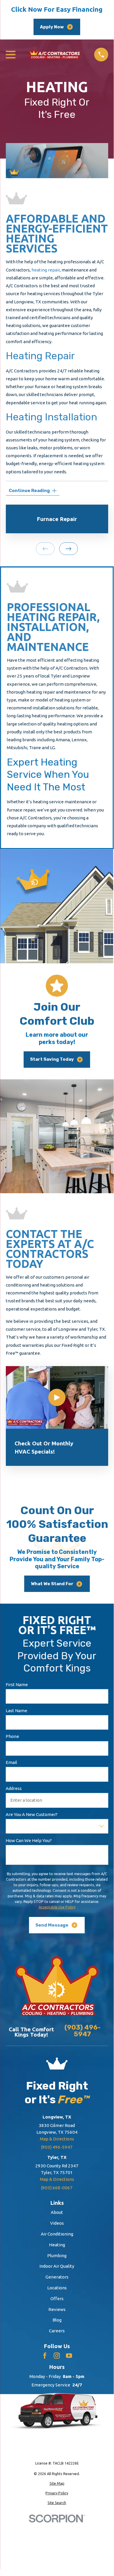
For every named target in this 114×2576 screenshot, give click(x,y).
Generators (57, 2277)
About (57, 2212)
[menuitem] (57, 2483)
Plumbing (57, 2256)
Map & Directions (57, 2139)
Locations (57, 2288)
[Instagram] (57, 2356)
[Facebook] (45, 2356)
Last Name (16, 1710)
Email (11, 1762)
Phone (12, 1736)
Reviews (57, 2309)
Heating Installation (51, 417)
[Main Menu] (11, 55)
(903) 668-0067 (57, 2188)
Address (14, 1788)
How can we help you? (29, 1840)
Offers (57, 2299)
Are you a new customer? (31, 1814)
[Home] (55, 54)
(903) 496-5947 (83, 2031)
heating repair (46, 270)
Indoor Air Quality (57, 2266)
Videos (57, 2223)
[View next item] (69, 549)
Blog (57, 2320)
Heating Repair (40, 356)
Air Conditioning (57, 2234)
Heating (57, 2245)
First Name (17, 1685)
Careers (57, 2331)
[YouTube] (69, 2356)
